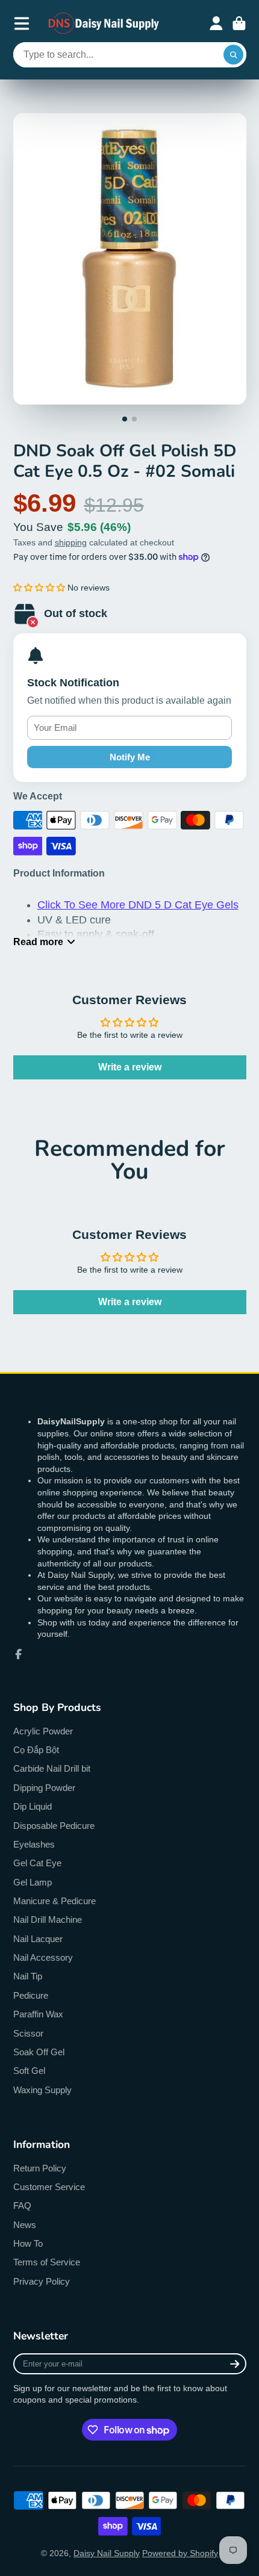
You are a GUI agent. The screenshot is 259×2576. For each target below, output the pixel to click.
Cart (239, 23)
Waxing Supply (42, 2090)
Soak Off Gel (39, 2052)
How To (28, 2243)
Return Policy (40, 2168)
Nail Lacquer (38, 1939)
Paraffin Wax (38, 2014)
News (25, 2225)
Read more (38, 942)
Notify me (130, 757)
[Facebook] (19, 1654)
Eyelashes (34, 1844)
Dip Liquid (33, 1806)
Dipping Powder (44, 1788)
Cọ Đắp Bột (36, 1750)
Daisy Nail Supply (107, 2553)
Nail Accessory (43, 1957)
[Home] (104, 23)
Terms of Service (47, 2262)
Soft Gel (29, 2071)
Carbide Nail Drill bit (52, 1768)
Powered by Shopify (180, 2553)
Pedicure (31, 1995)
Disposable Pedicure (54, 1826)
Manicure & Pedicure (55, 1901)
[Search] (234, 55)
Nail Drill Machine (48, 1920)
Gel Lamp (33, 1882)
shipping (71, 542)
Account (216, 23)
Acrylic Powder (43, 1731)
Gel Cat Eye (37, 1863)
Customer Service (49, 2187)
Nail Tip (28, 1976)
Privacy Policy (42, 2281)
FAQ (22, 2205)
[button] (39, 588)
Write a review (130, 1067)
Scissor (28, 2033)
